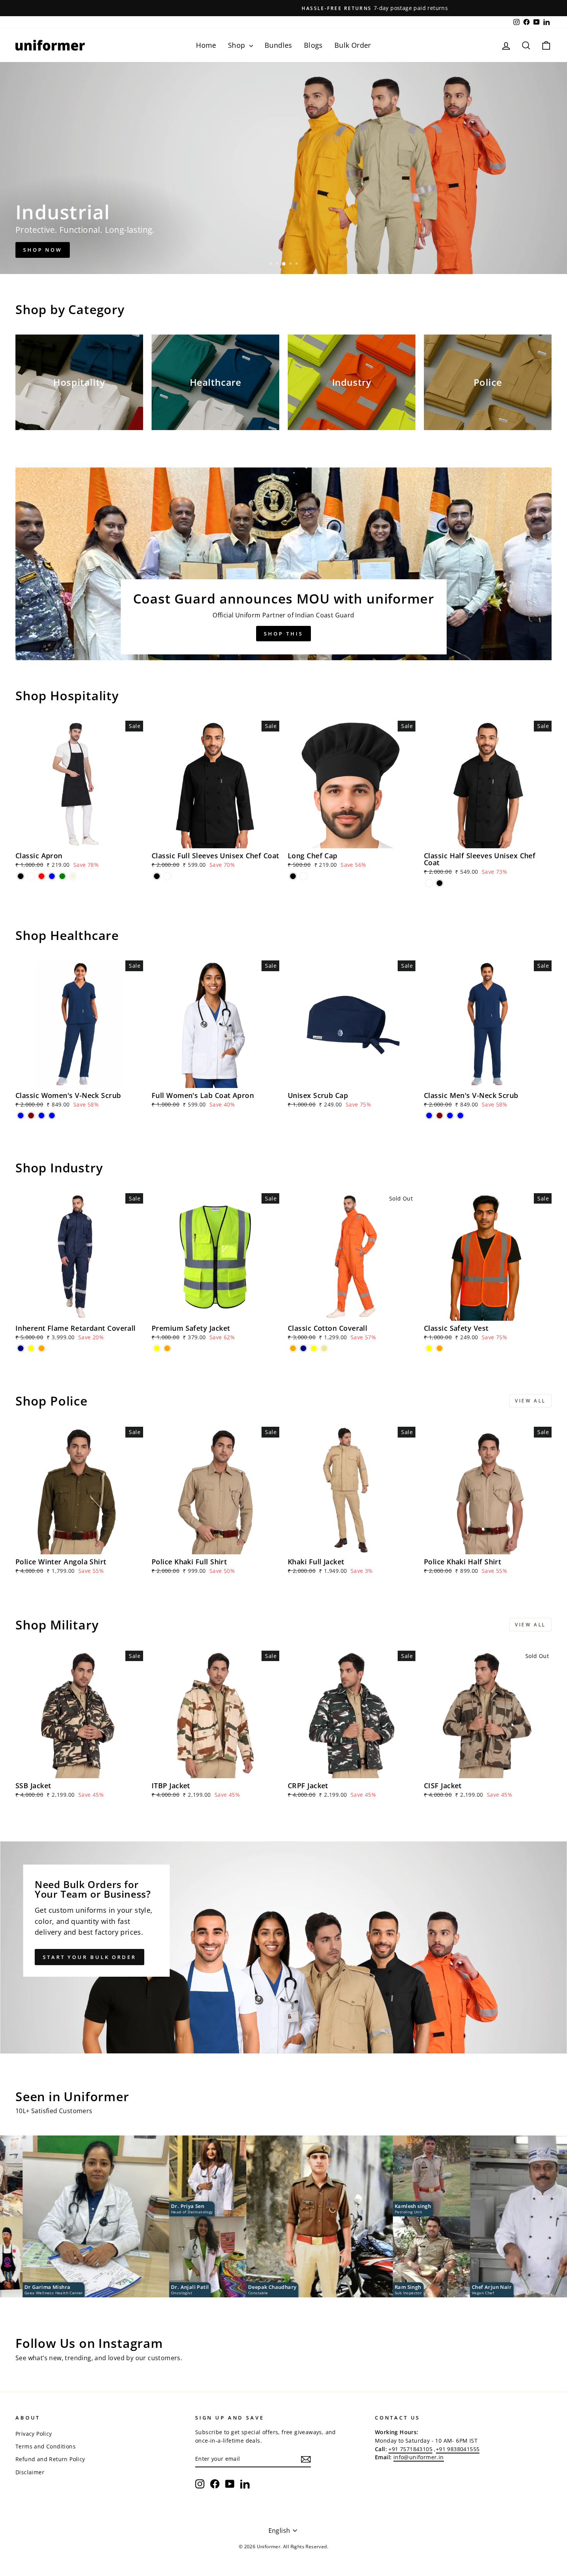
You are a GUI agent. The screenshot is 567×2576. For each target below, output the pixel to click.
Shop (238, 45)
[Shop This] (283, 564)
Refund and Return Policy (50, 2459)
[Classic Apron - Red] (41, 876)
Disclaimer (30, 2472)
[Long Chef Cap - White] (303, 876)
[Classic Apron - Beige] (73, 876)
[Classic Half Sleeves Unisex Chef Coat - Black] (440, 883)
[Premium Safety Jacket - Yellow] (157, 1348)
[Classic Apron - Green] (62, 876)
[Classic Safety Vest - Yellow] (429, 1348)
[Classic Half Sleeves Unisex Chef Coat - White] (429, 883)
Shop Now (43, 250)
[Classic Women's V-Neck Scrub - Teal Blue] (41, 1116)
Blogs (313, 45)
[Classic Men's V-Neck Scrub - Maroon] (440, 1116)
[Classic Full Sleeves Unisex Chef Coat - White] (167, 876)
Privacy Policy (34, 2434)
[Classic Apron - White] (31, 876)
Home (206, 45)
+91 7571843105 (410, 2449)
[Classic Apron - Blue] (52, 876)
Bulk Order (353, 45)
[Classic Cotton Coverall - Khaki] (324, 1348)
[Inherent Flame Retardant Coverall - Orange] (41, 1348)
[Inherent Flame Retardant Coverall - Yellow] (31, 1348)
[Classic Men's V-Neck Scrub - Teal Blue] (450, 1116)
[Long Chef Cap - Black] (293, 876)
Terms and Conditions (46, 2446)
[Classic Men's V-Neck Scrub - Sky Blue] (460, 1116)
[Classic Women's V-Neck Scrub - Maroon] (31, 1116)
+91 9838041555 (458, 2449)
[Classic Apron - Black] (21, 876)
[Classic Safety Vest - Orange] (440, 1348)
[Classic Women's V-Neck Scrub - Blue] (21, 1116)
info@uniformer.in (419, 2457)
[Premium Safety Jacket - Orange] (167, 1348)
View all (530, 1401)
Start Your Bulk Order (89, 1957)
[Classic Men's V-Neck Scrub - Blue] (429, 1116)
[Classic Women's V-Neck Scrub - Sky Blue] (52, 1116)
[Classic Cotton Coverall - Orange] (293, 1348)
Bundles (278, 45)
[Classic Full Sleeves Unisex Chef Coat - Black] (157, 876)
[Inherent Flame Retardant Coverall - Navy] (21, 1348)
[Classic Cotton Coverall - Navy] (303, 1348)
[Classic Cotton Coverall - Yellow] (314, 1348)
